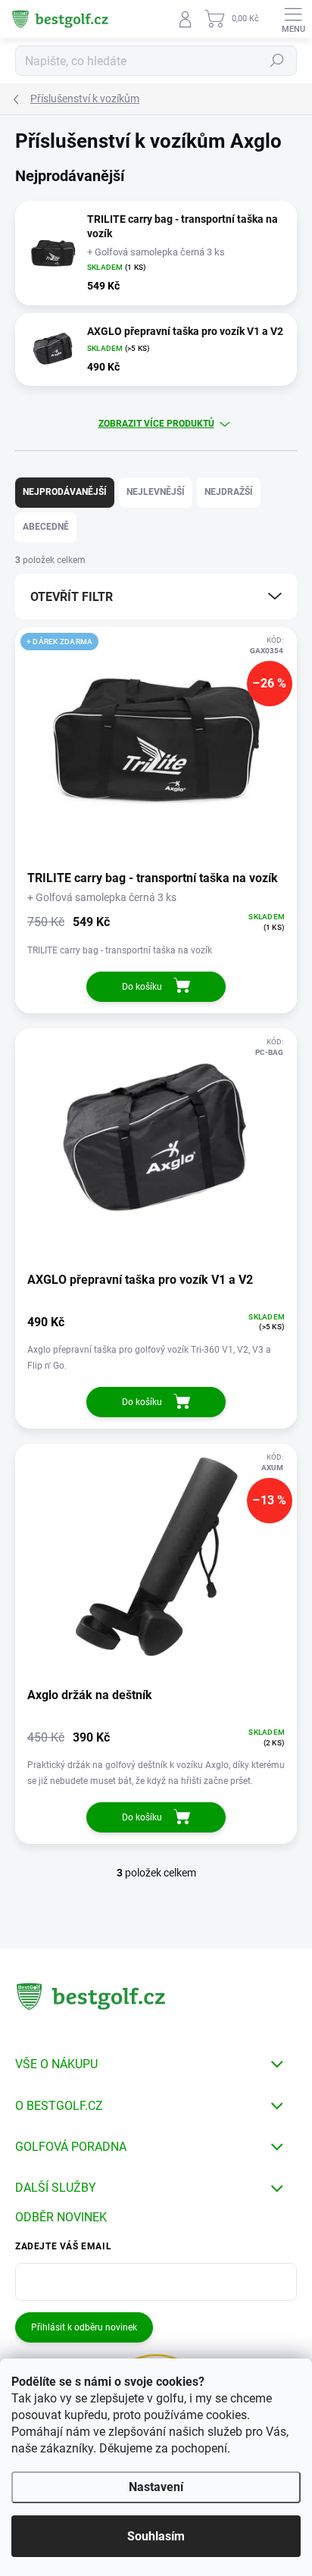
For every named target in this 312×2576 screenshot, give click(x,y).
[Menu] (293, 19)
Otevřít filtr (72, 597)
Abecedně (46, 527)
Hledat (277, 61)
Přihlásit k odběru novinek (84, 2327)
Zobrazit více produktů (156, 424)
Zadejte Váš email (63, 2246)
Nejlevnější (156, 492)
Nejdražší (229, 492)
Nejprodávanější (65, 492)
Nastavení (156, 2487)
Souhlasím (156, 2536)
